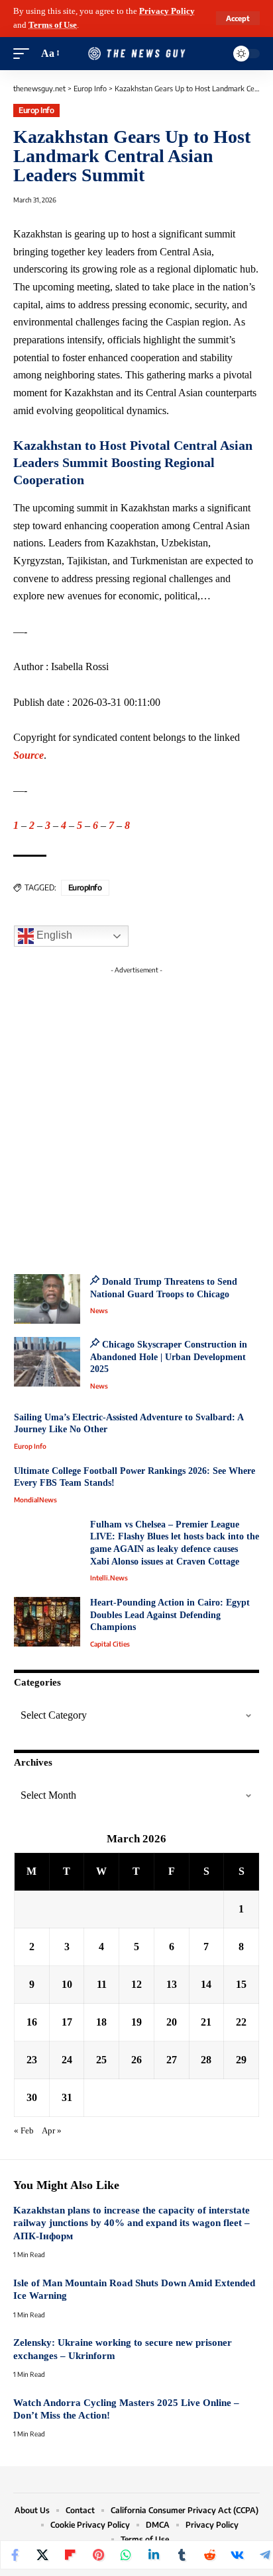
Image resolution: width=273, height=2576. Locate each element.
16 (32, 2022)
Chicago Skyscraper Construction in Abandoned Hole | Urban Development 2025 (169, 1357)
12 (136, 1984)
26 (136, 2060)
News (99, 1310)
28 (206, 2060)
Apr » (52, 2131)
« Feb (24, 2131)
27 (172, 2060)
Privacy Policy (167, 11)
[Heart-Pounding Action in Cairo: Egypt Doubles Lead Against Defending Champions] (47, 1622)
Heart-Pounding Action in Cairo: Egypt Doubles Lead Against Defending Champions (170, 1615)
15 (241, 1984)
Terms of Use (53, 25)
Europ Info (36, 110)
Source (28, 755)
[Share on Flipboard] (70, 2555)
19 (136, 2022)
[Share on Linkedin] (154, 2555)
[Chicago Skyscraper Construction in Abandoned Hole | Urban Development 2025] (47, 1362)
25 (101, 2060)
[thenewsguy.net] (137, 54)
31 (67, 2097)
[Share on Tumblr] (182, 2555)
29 (241, 2060)
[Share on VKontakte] (237, 2555)
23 (32, 2060)
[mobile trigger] (25, 54)
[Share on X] (42, 2555)
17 (67, 2022)
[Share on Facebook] (15, 2555)
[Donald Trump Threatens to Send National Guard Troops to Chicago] (47, 1299)
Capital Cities (110, 1644)
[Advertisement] (136, 1116)
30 (32, 2097)
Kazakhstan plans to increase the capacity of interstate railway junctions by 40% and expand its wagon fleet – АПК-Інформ (132, 2223)
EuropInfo (85, 887)
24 (67, 2060)
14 (206, 1984)
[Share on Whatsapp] (126, 2555)
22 (241, 2022)
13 (172, 1984)
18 (101, 2022)
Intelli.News (109, 1578)
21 (206, 2022)
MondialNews (35, 1500)
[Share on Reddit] (209, 2555)
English (53, 935)
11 (102, 1984)
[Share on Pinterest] (98, 2555)
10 (67, 1984)
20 (172, 2022)
